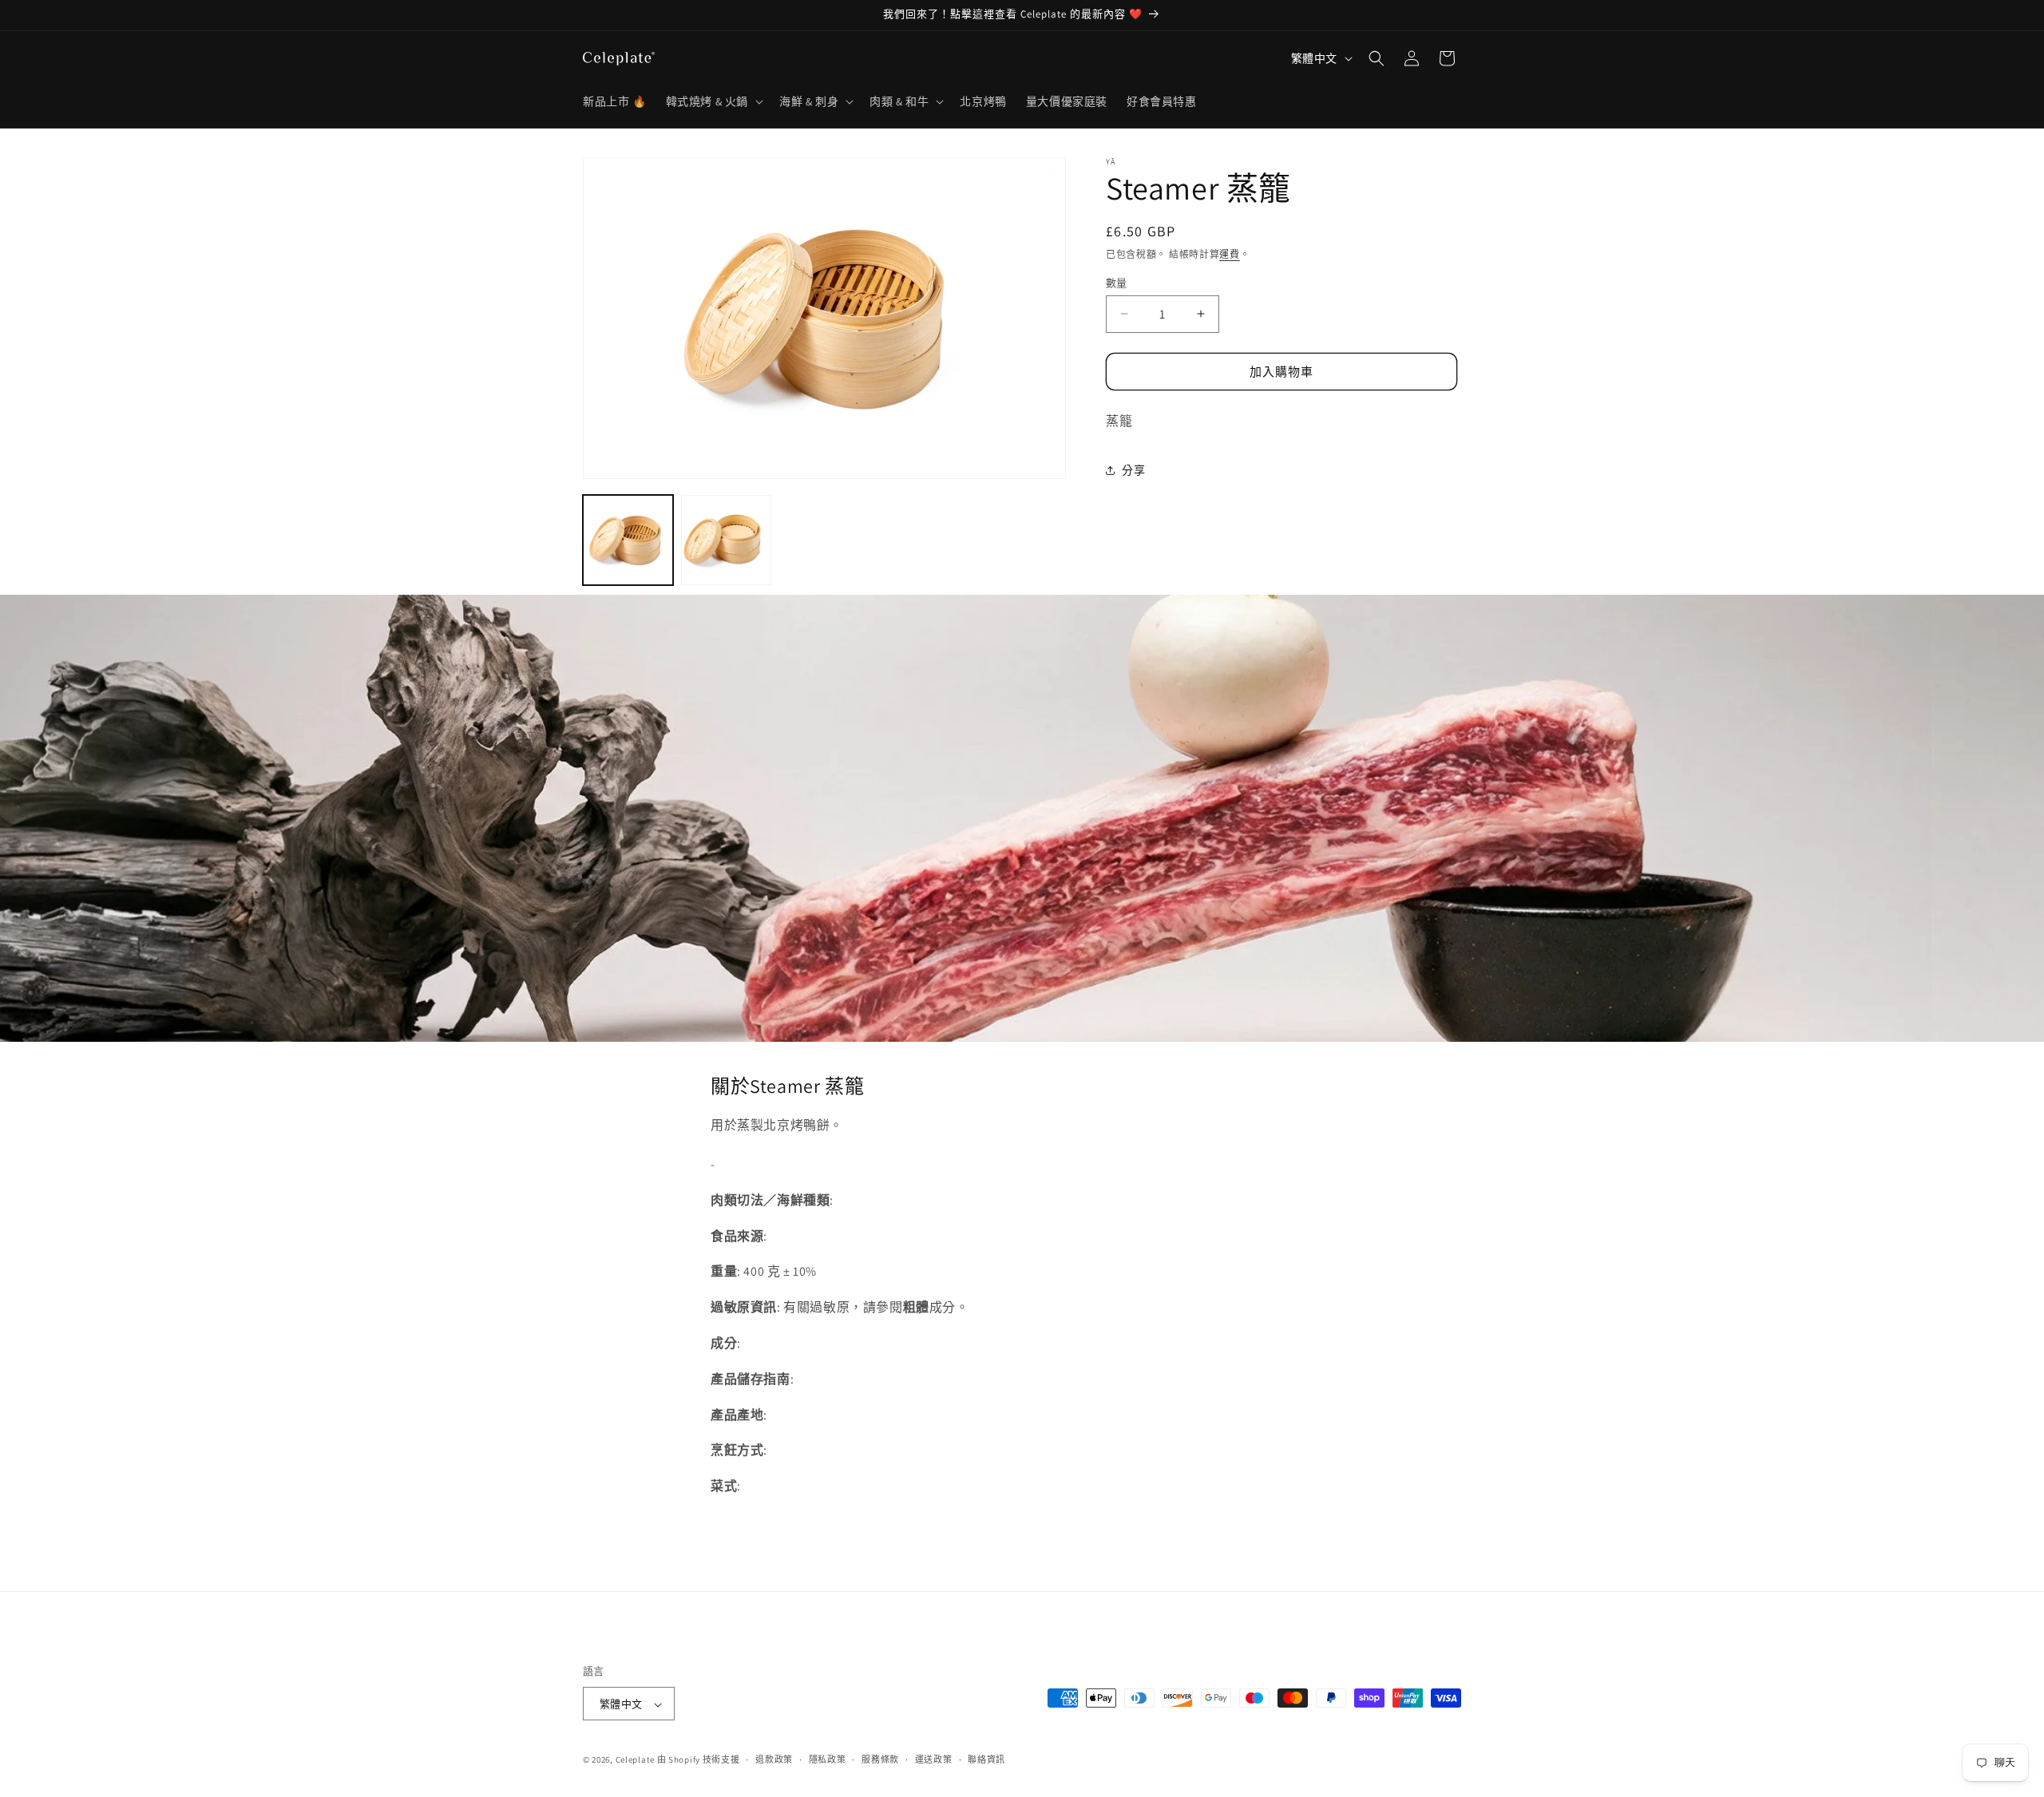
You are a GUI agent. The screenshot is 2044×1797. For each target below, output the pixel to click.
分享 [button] (1133, 470)
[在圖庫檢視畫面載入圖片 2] (726, 540)
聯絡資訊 (986, 1759)
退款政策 (774, 1759)
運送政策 (934, 1759)
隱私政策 (828, 1759)
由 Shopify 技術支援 (699, 1760)
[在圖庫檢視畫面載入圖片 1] (628, 540)
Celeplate (635, 1760)
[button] (713, 101)
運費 (1229, 254)
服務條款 (880, 1759)
